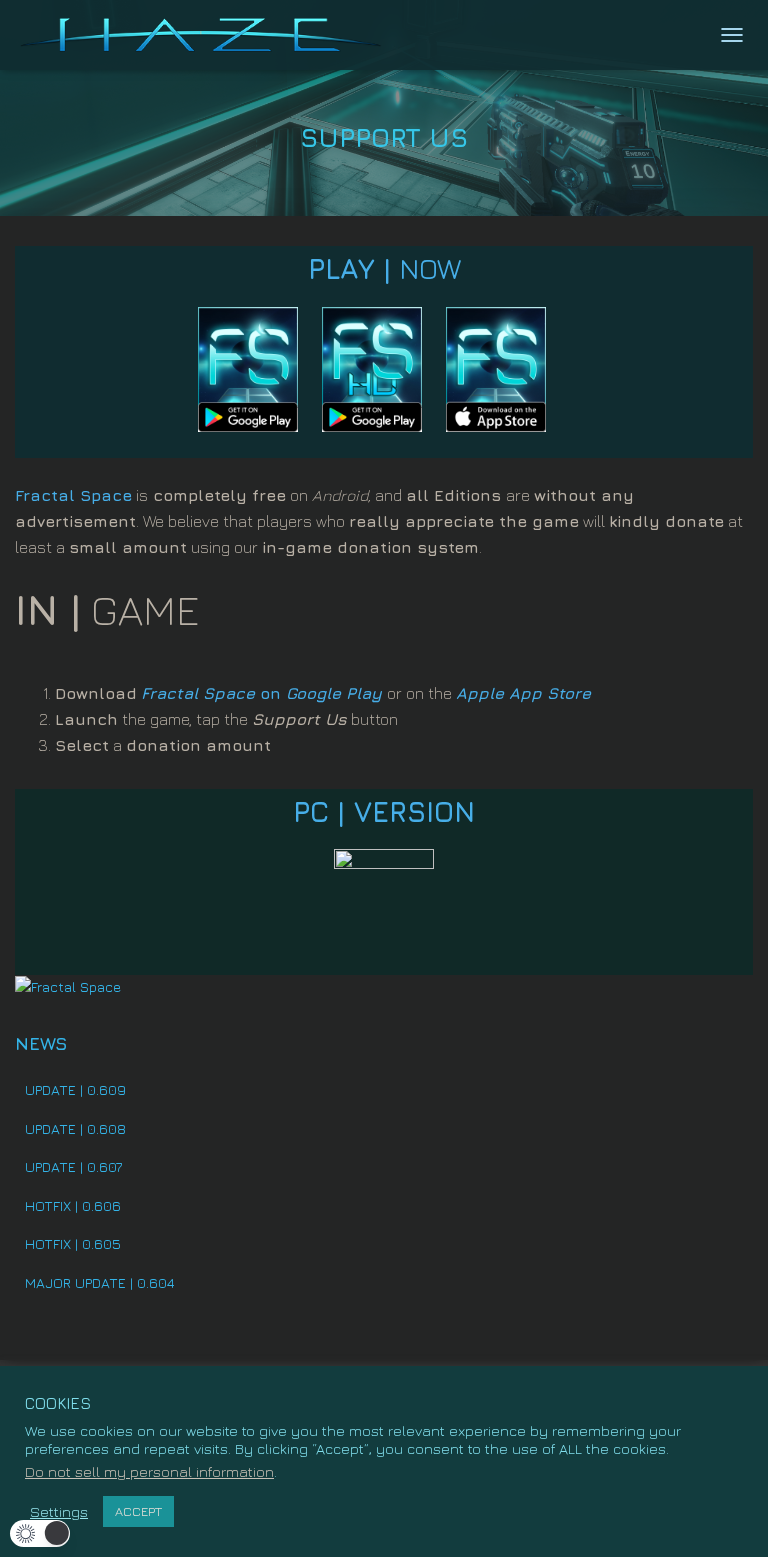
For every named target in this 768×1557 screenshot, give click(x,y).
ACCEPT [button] (138, 1511)
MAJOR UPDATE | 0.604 (100, 1282)
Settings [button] (59, 1511)
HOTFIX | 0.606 (73, 1205)
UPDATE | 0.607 (73, 1166)
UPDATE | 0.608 (75, 1128)
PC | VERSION (384, 811)
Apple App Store (523, 693)
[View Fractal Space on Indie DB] (68, 985)
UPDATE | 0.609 (75, 1089)
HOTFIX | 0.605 (73, 1243)
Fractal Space (73, 495)
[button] (40, 1533)
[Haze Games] (209, 35)
